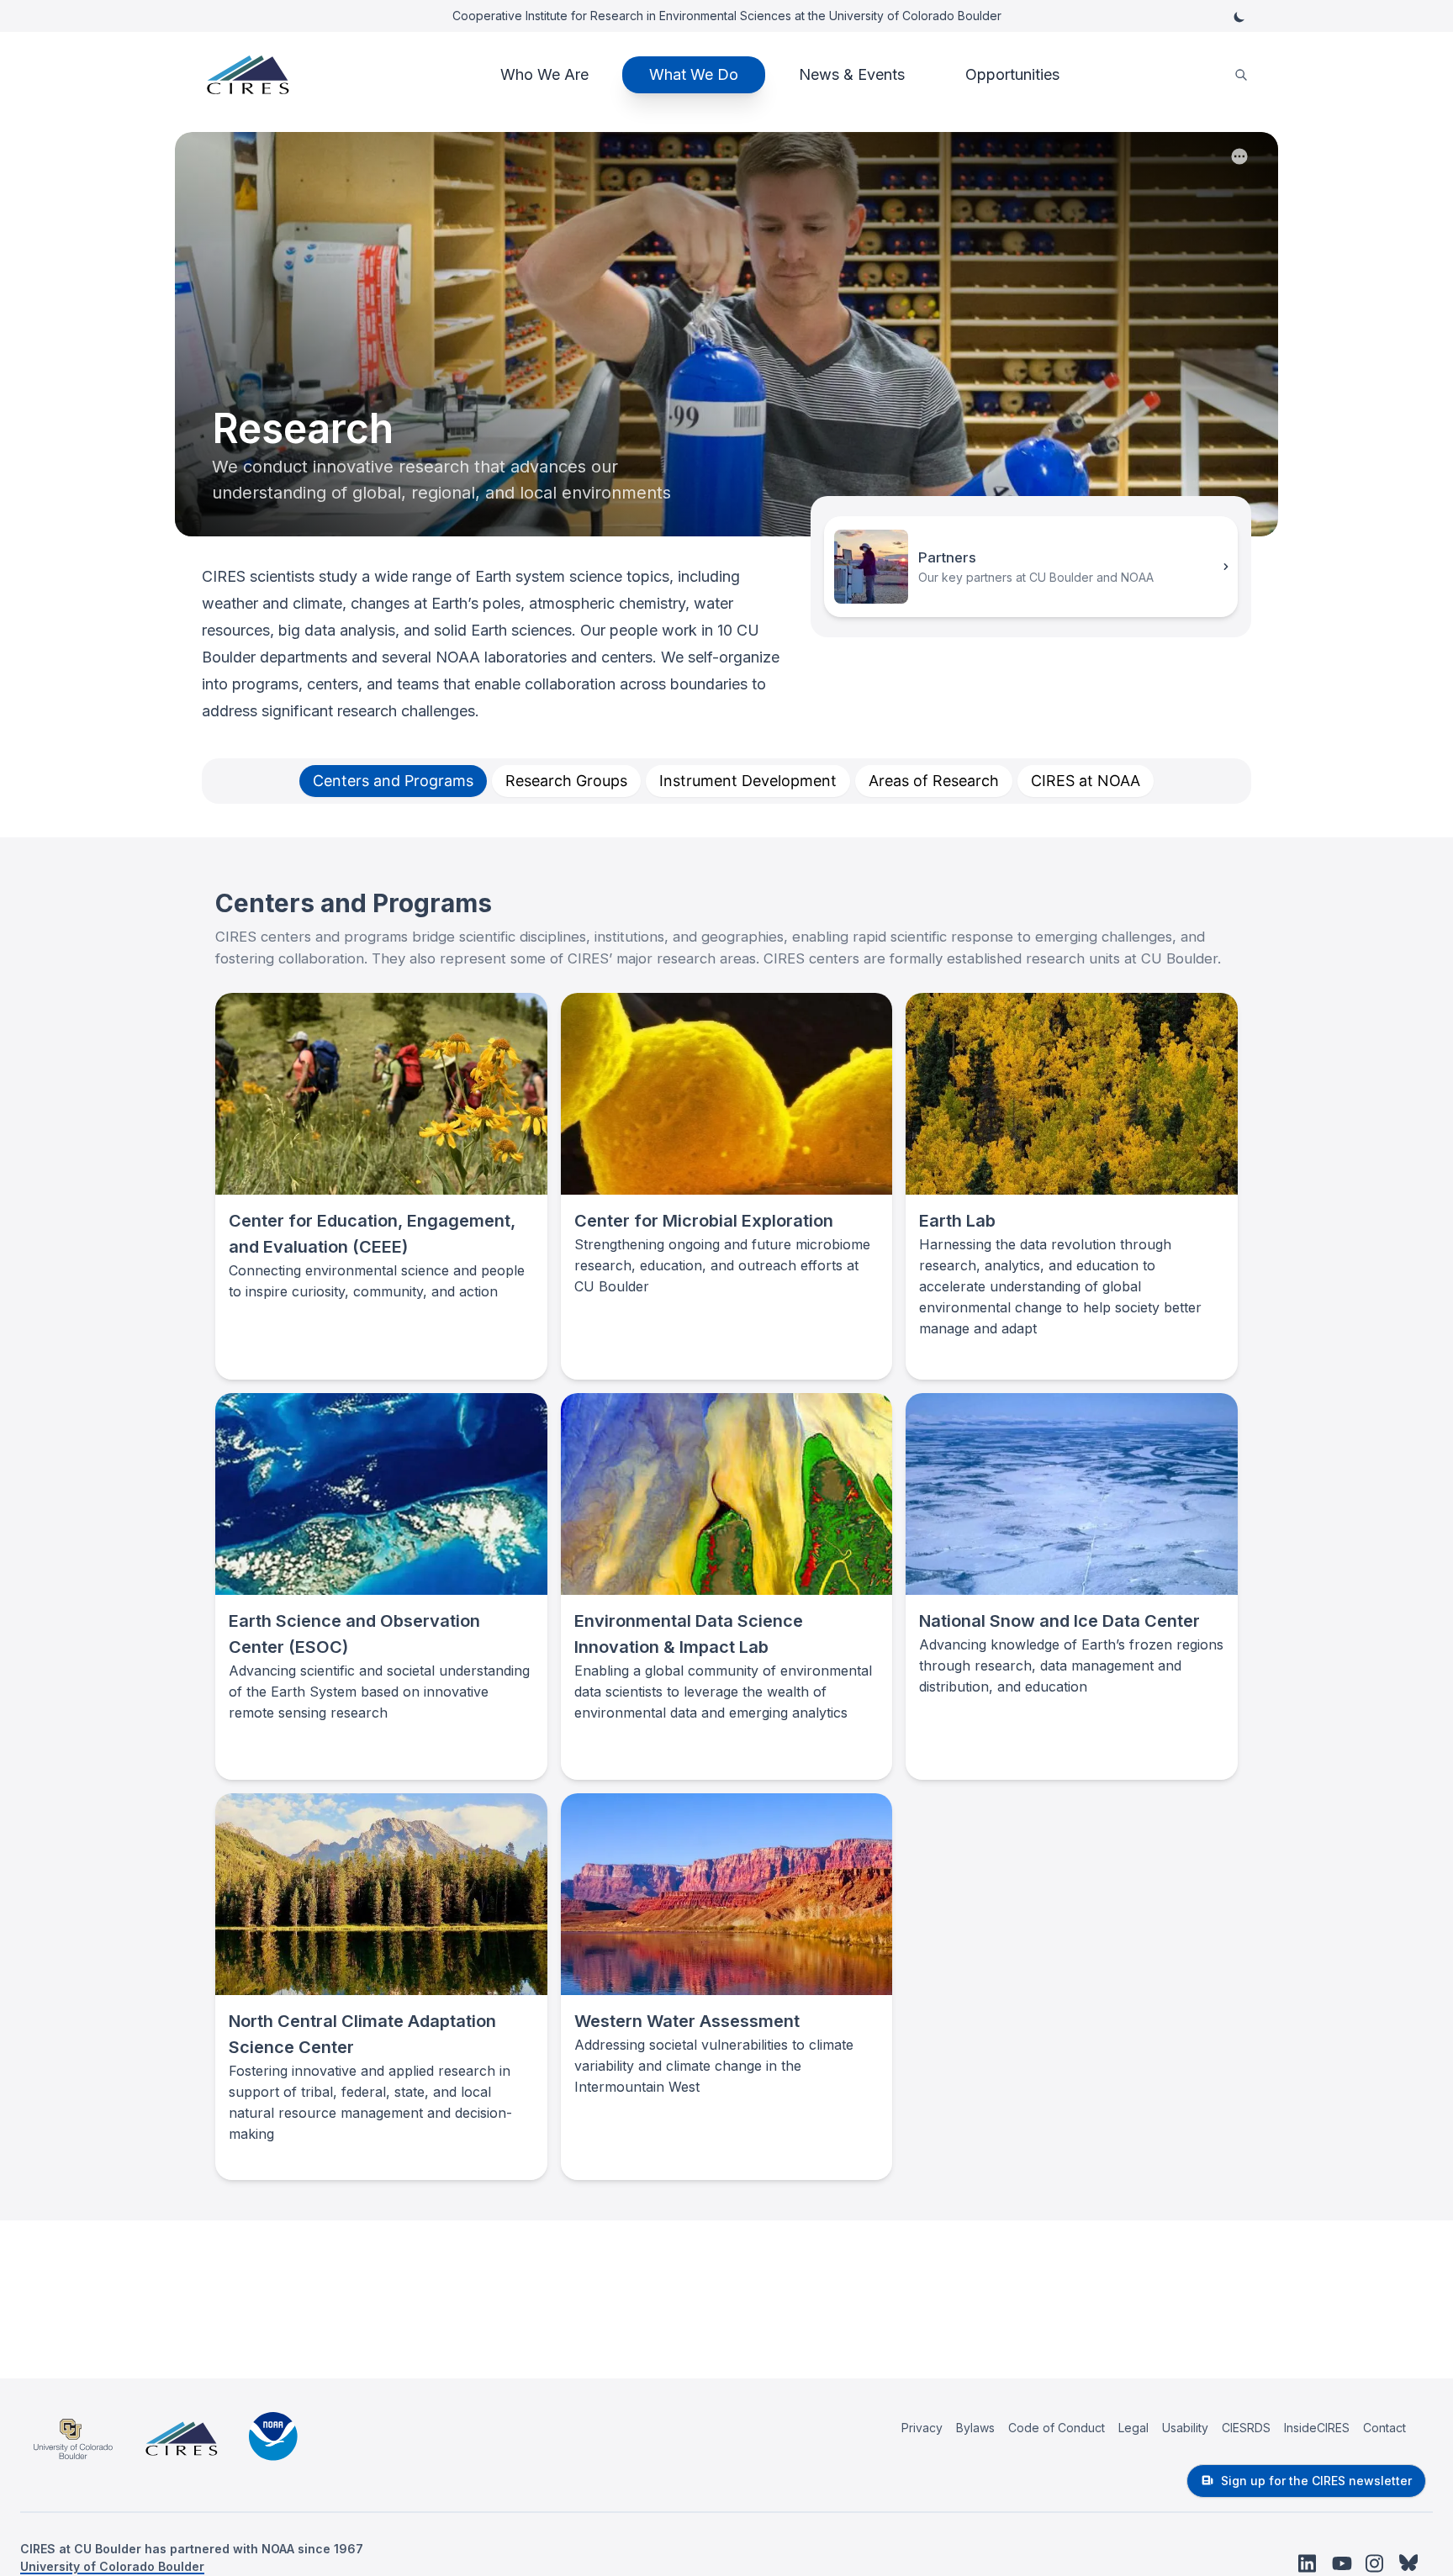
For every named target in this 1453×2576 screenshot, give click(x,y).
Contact (1384, 2428)
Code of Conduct (1057, 2428)
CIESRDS (1246, 2428)
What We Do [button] (694, 74)
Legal (1133, 2428)
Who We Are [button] (544, 74)
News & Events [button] (852, 74)
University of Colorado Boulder (112, 2566)
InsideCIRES (1317, 2428)
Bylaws (975, 2428)
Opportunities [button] (1012, 74)
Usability (1185, 2428)
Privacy (922, 2428)
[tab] (393, 781)
